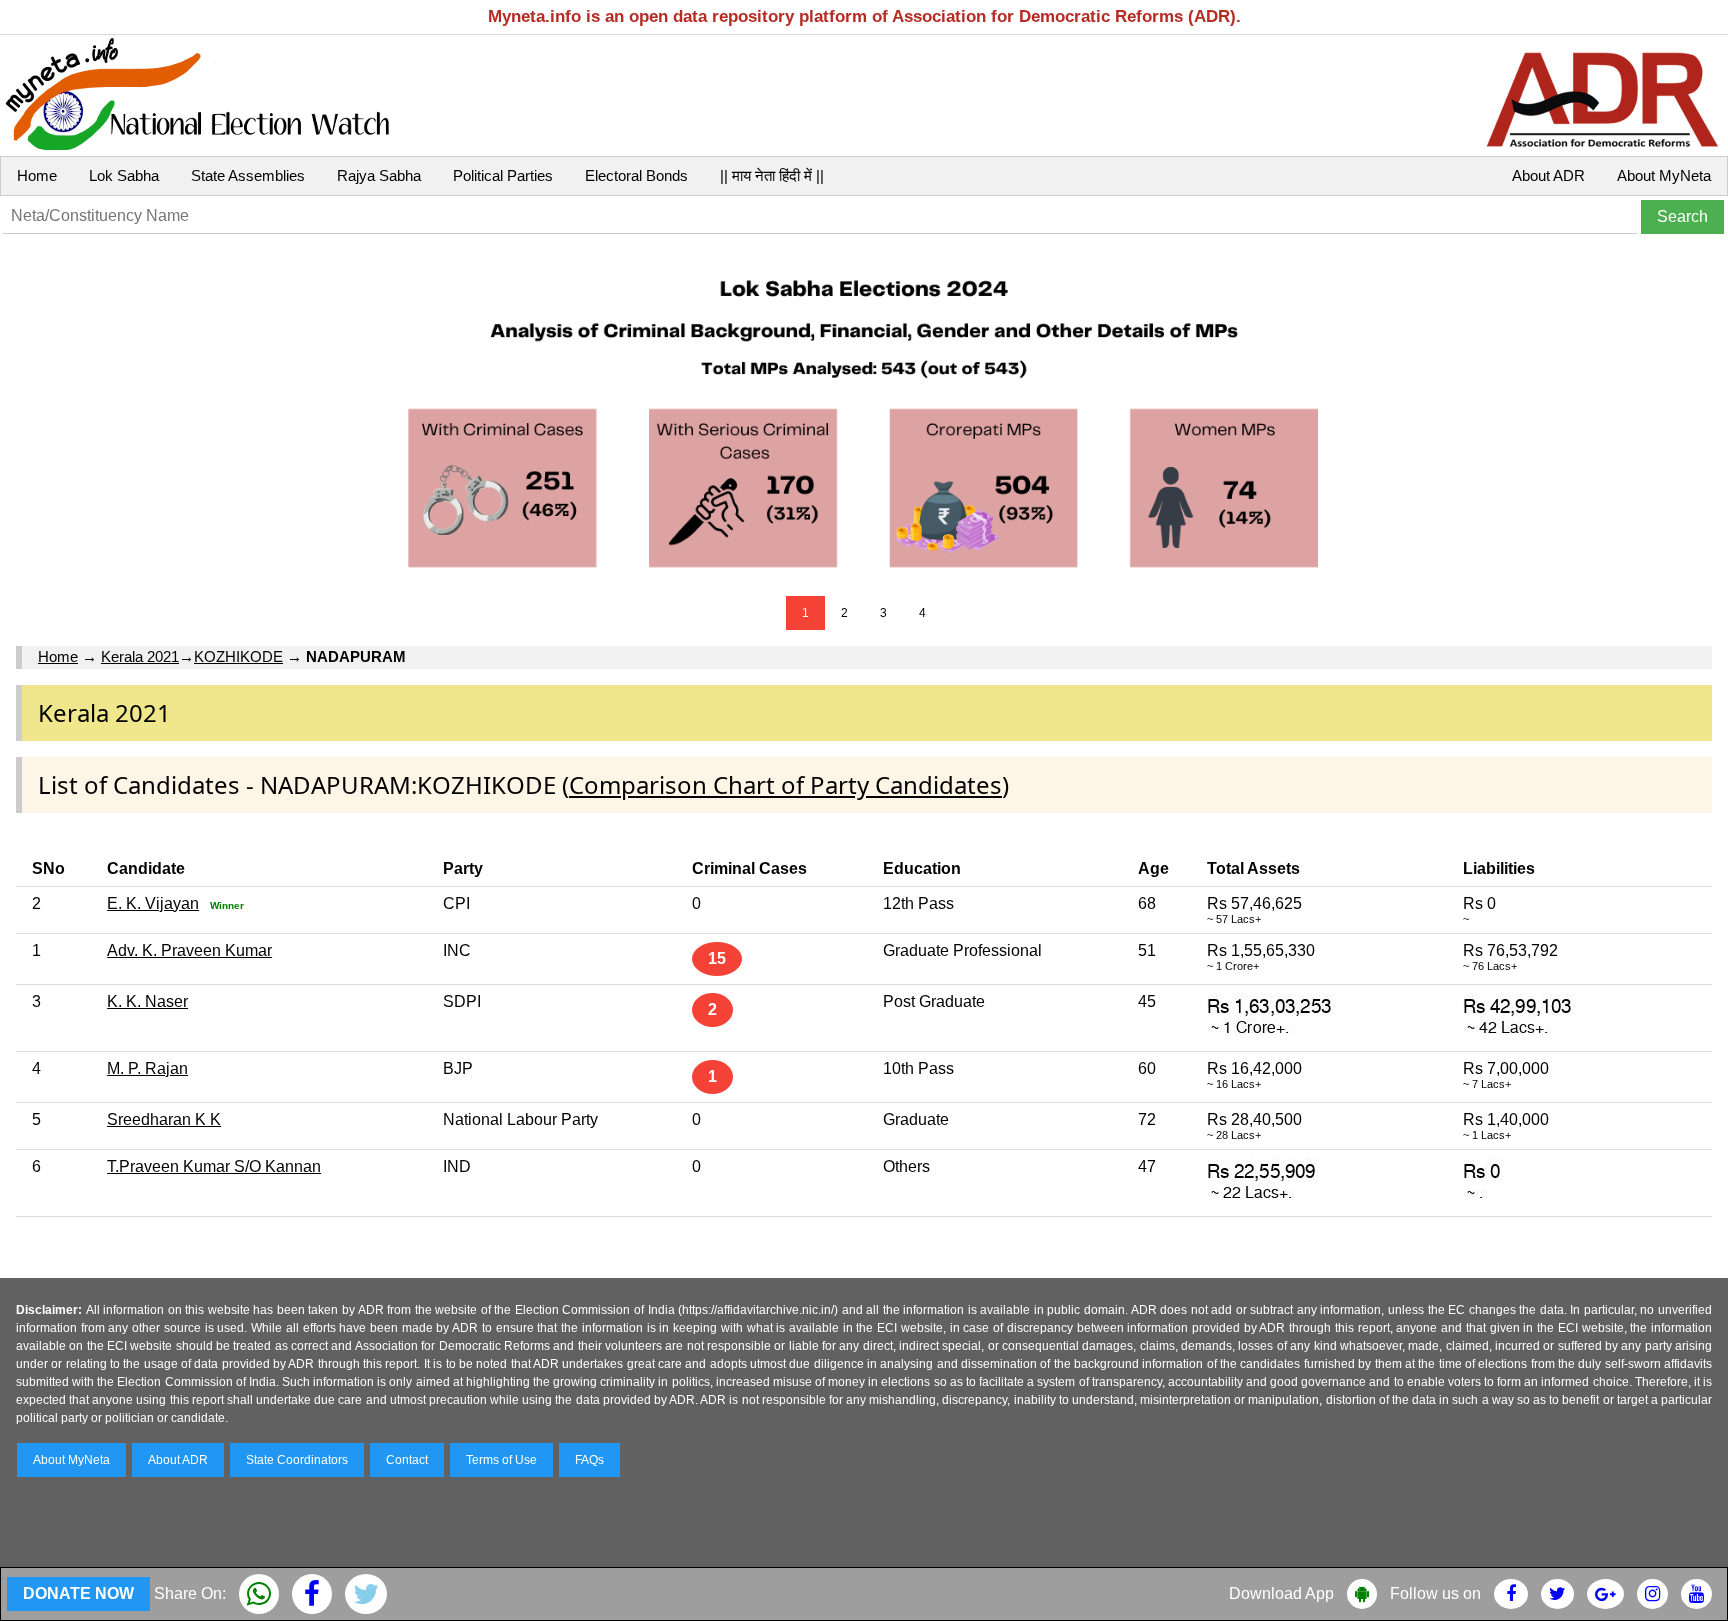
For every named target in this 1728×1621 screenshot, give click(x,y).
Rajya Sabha (379, 175)
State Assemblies (248, 175)
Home (37, 175)
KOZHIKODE (238, 656)
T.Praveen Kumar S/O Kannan (214, 1166)
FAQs (589, 1460)
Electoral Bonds (636, 175)
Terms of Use (501, 1460)
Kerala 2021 (140, 656)
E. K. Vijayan (153, 903)
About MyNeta (1664, 175)
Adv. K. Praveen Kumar (189, 950)
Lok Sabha (124, 175)
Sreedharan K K (164, 1119)
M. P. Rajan (147, 1068)
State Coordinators (297, 1460)
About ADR (1548, 175)
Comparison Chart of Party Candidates (785, 784)
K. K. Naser (147, 1001)
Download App (1281, 1593)
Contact (407, 1460)
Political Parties (503, 175)
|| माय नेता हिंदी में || (772, 175)
